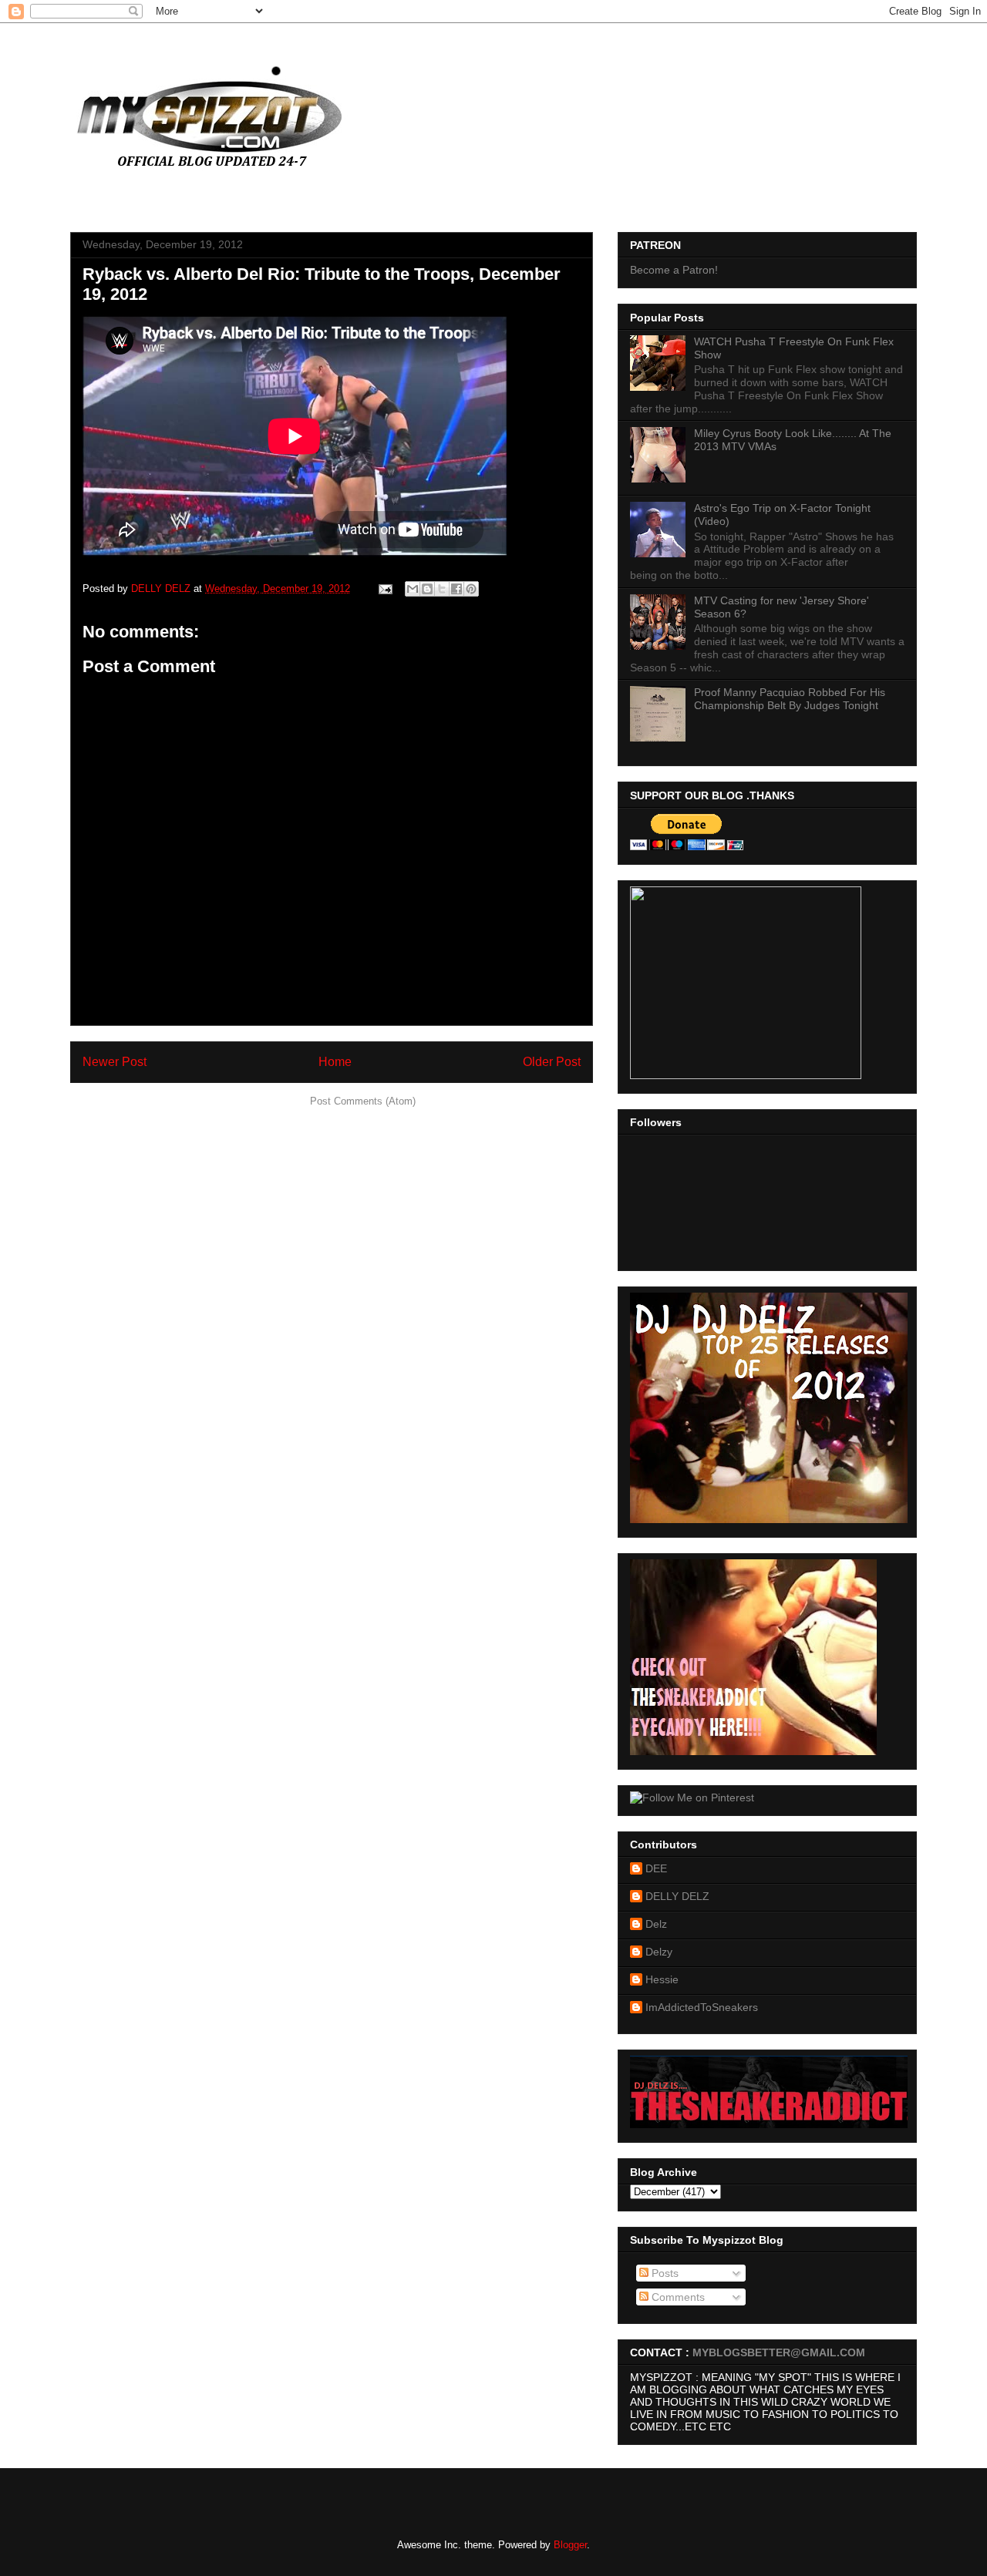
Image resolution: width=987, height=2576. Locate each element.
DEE (656, 1868)
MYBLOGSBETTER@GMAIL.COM (779, 2352)
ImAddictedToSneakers (702, 2007)
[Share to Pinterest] (471, 589)
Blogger (570, 2545)
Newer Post (115, 1062)
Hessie (662, 1979)
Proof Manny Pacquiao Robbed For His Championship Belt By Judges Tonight (790, 699)
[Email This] (413, 589)
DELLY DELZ (677, 1896)
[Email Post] (384, 589)
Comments (677, 2297)
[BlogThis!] (427, 589)
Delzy (659, 1952)
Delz (656, 1924)
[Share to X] (442, 589)
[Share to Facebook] (456, 589)
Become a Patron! (674, 270)
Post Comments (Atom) (363, 1101)
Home (335, 1062)
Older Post (552, 1062)
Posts (664, 2273)
